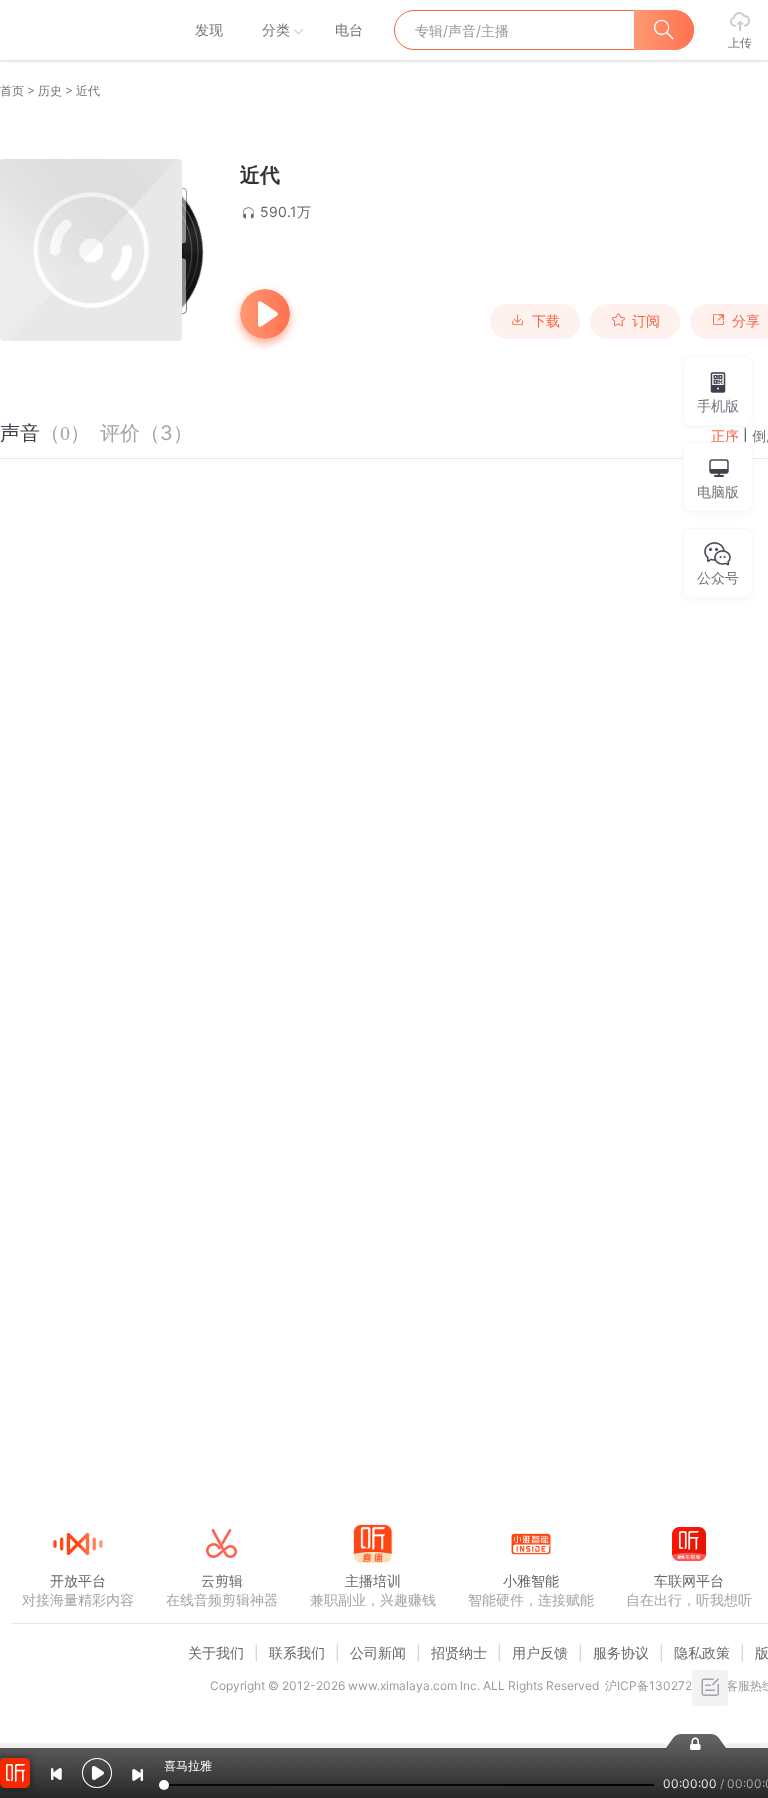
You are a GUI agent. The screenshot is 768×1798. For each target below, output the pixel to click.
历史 (50, 90)
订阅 (646, 321)
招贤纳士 (459, 1652)
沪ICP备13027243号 (662, 1685)
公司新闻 (378, 1652)
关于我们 (216, 1652)
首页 (12, 90)
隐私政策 (702, 1652)
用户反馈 (540, 1652)
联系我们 (297, 1652)
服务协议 (621, 1652)
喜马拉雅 (77, 30)
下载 (546, 321)
